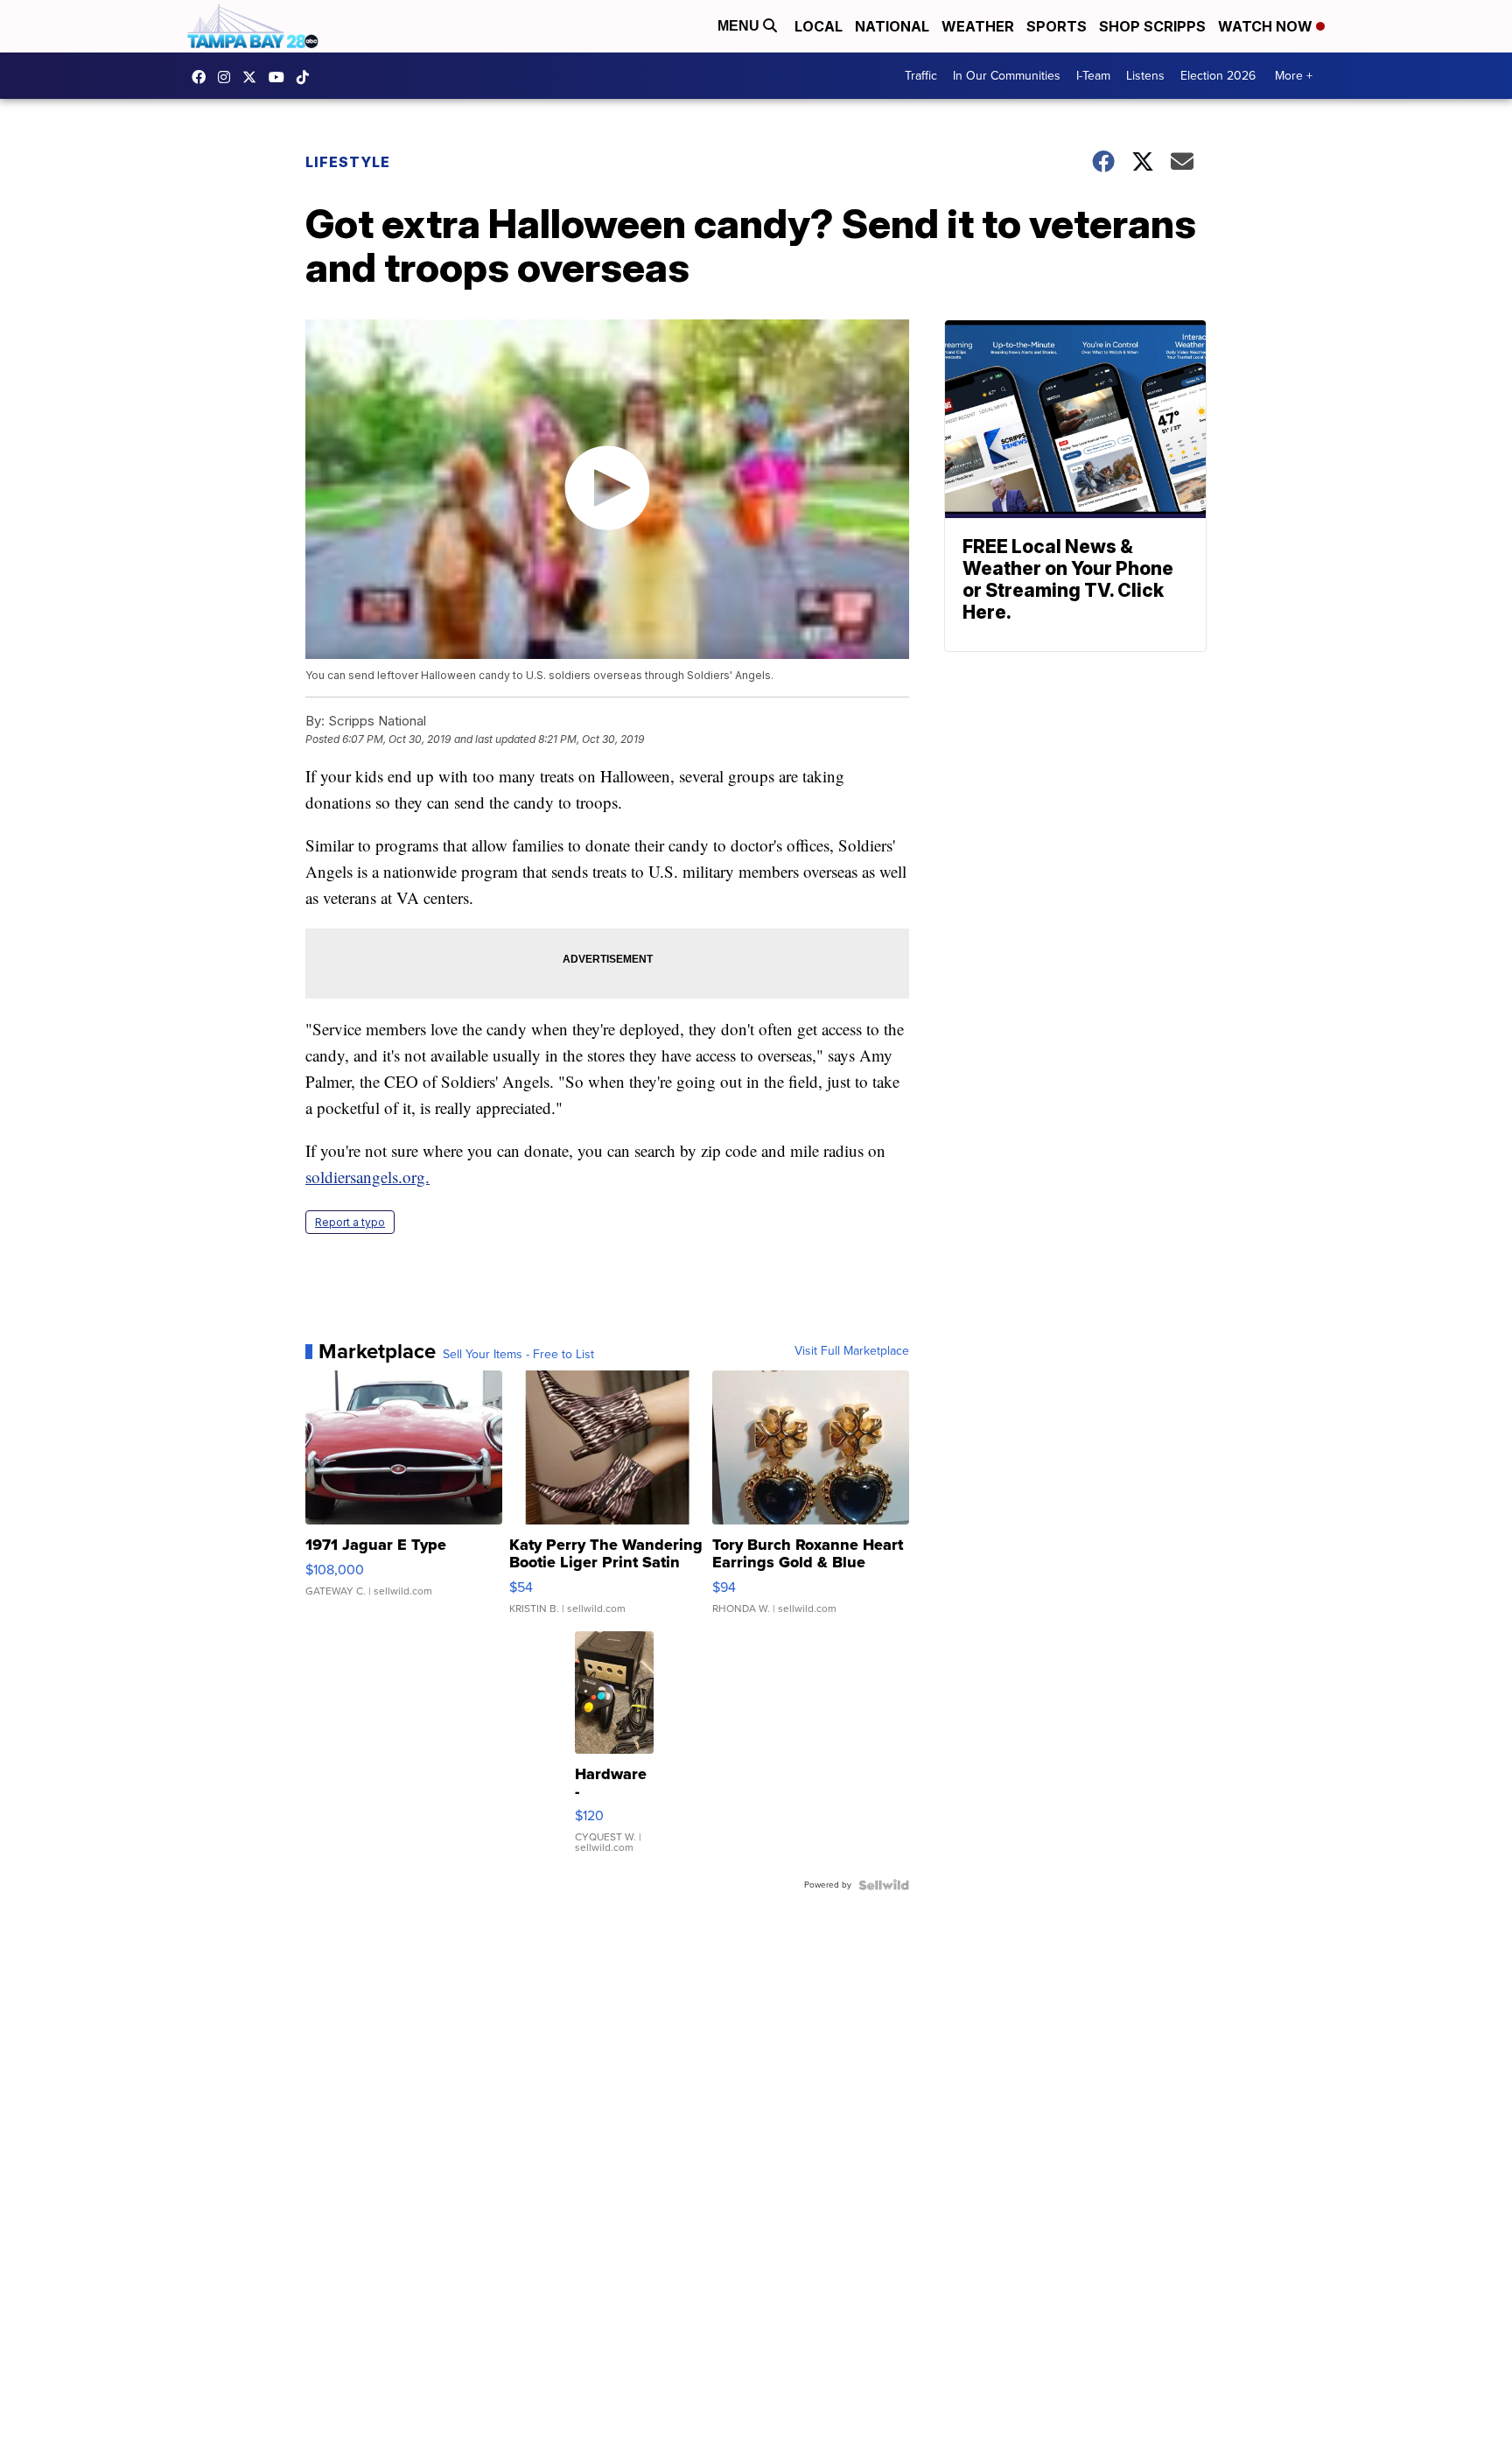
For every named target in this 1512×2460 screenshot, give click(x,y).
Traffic (921, 76)
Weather (978, 26)
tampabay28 (254, 77)
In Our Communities (1007, 76)
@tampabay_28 (307, 77)
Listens (1145, 76)
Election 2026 (1218, 76)
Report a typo (350, 1222)
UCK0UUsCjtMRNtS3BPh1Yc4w (281, 77)
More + (1294, 76)
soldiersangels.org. (367, 1177)
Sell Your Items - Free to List (518, 1355)
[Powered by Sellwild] (884, 1885)
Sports (1057, 26)
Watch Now (1267, 26)
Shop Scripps (1152, 26)
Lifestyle (348, 162)
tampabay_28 (228, 77)
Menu (740, 26)
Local (819, 26)
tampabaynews (203, 77)
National (892, 26)
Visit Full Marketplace (852, 1351)
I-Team (1093, 76)
